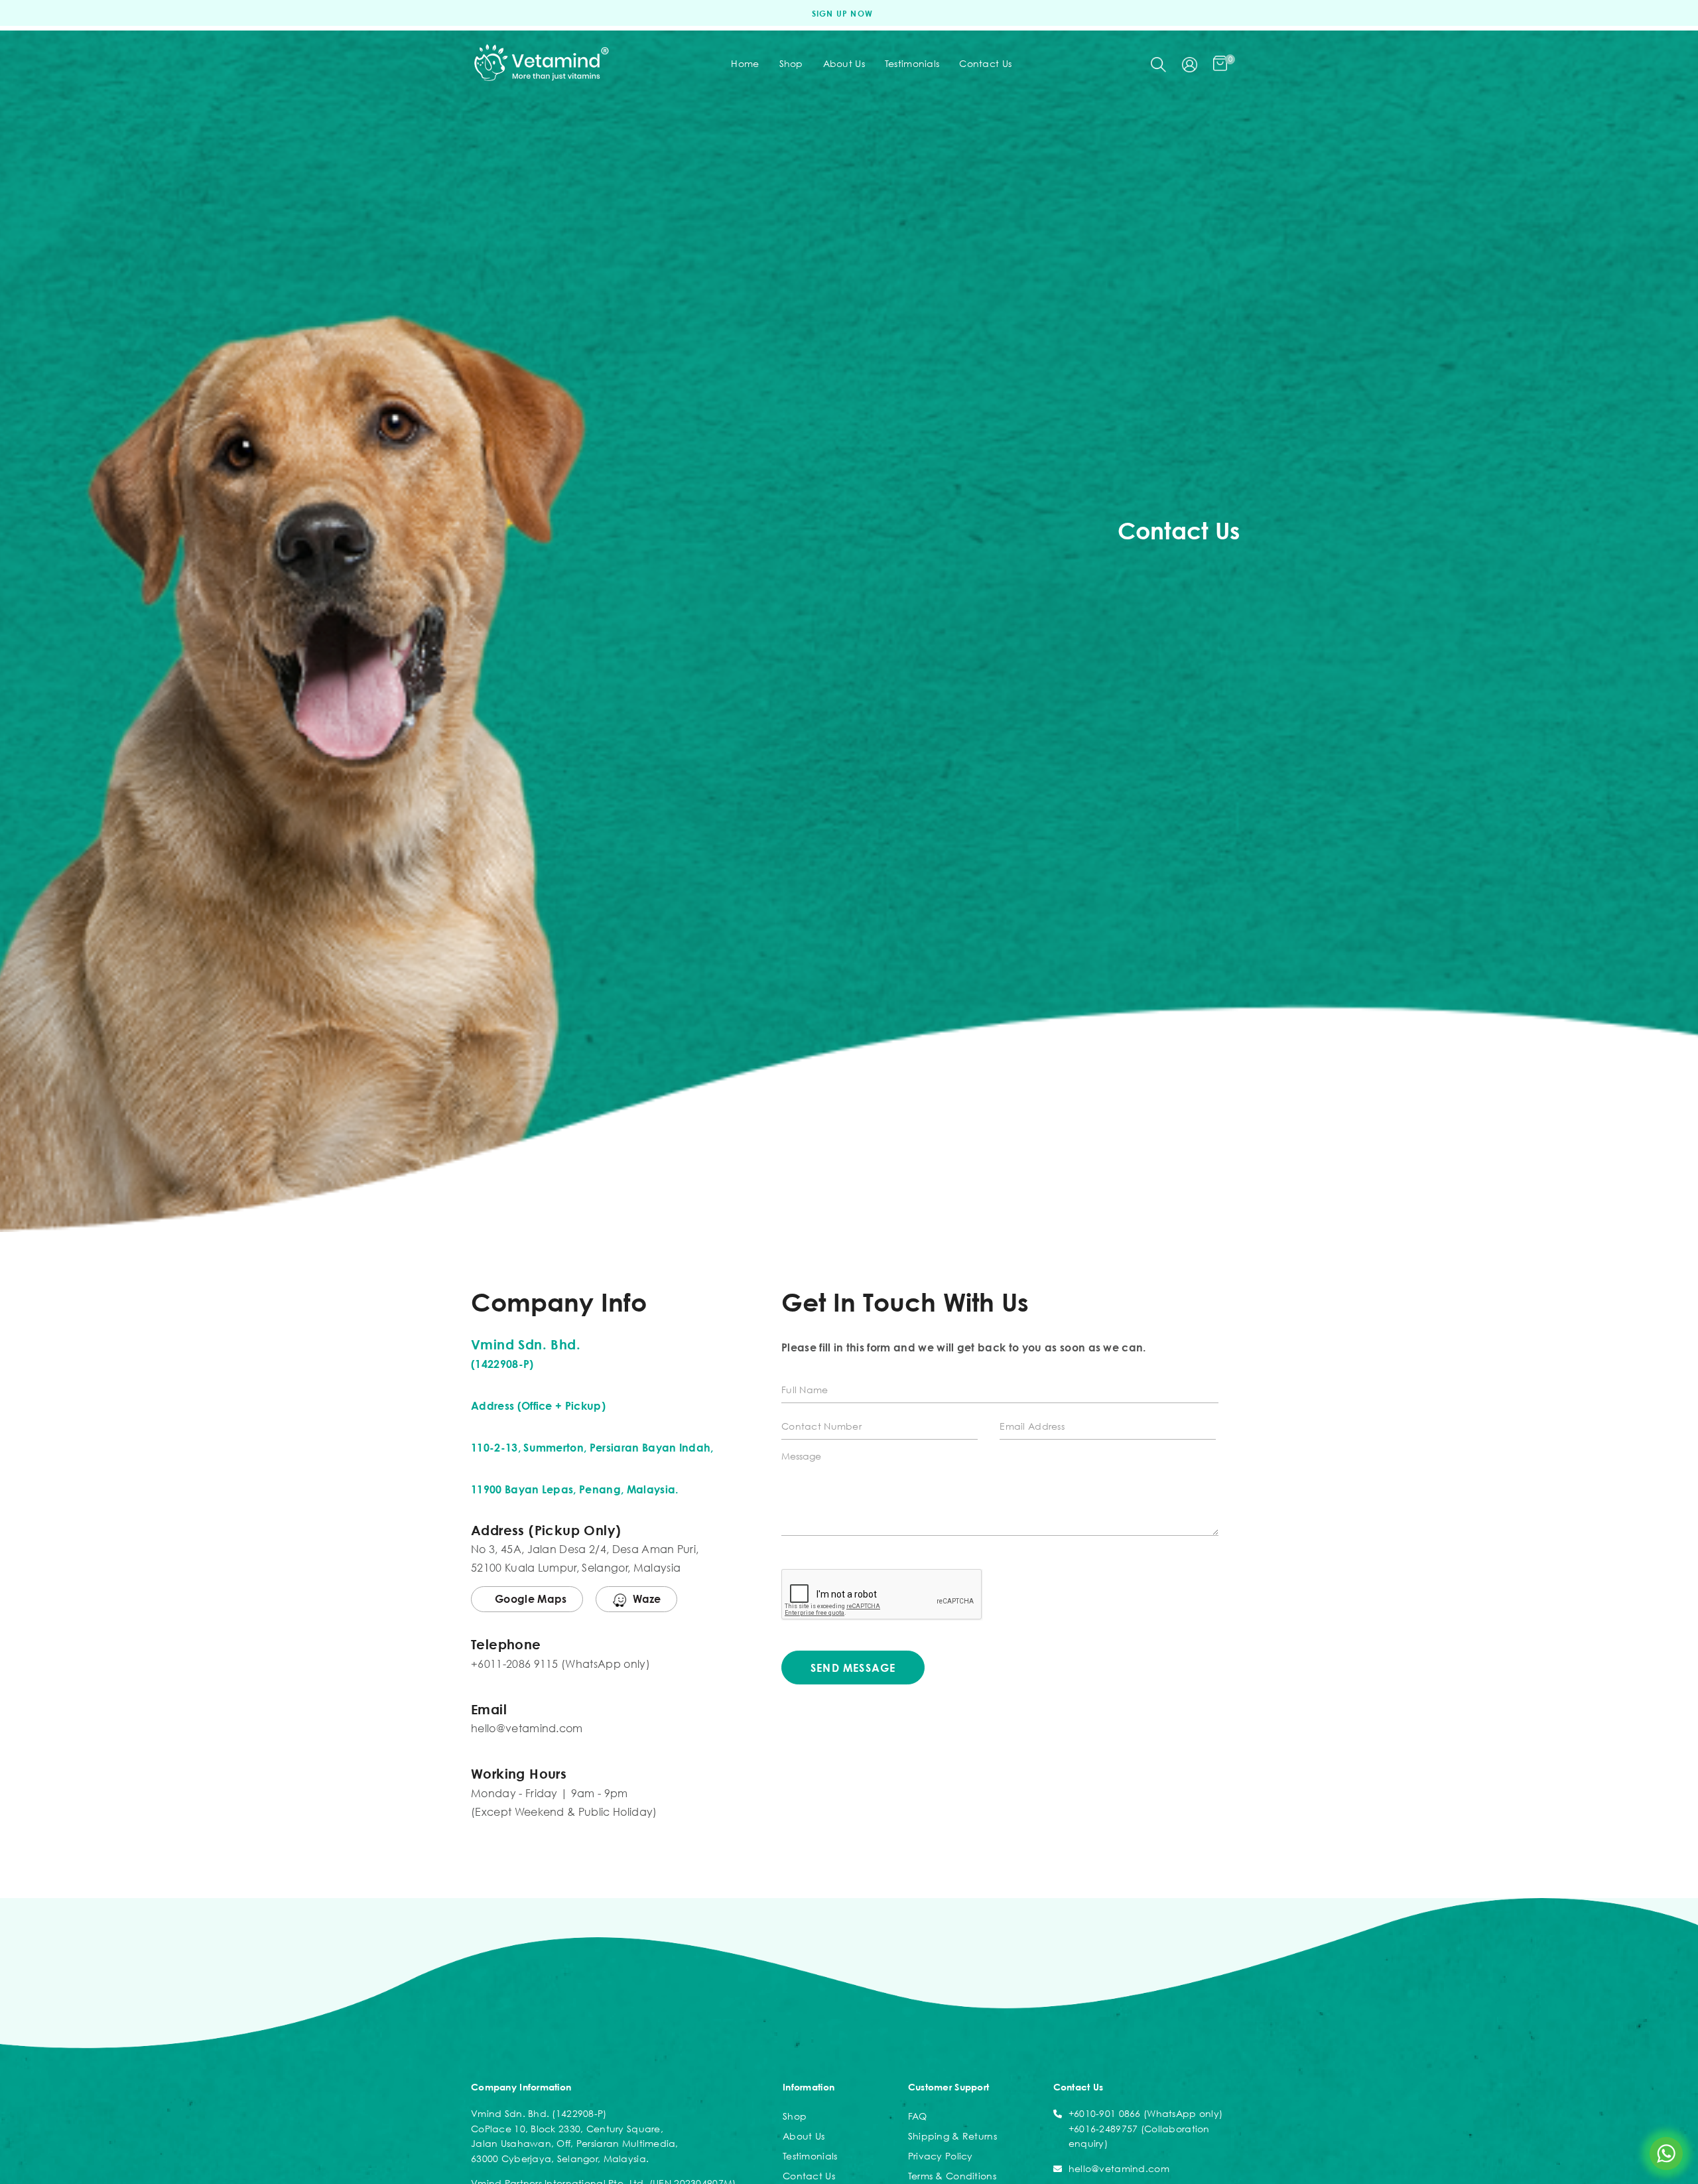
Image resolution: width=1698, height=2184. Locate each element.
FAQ (918, 2116)
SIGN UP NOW (842, 14)
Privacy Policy (941, 2156)
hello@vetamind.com (527, 1728)
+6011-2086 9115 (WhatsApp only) (560, 1664)
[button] (1158, 63)
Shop (795, 2116)
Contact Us (809, 2176)
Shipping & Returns (952, 2136)
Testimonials (810, 2156)
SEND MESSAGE (853, 1668)
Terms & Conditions (952, 2176)
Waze (647, 1599)
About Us (804, 2136)
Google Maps (531, 1599)
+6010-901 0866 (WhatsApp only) (1145, 2113)
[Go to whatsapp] (1666, 2153)
